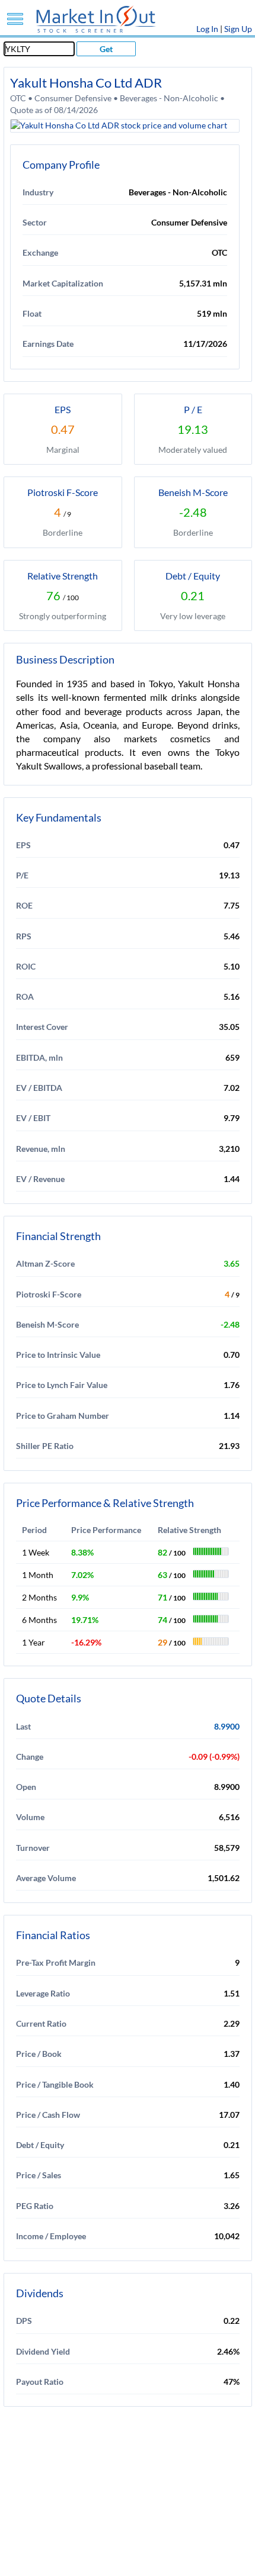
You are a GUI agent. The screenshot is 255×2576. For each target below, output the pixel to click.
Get (106, 49)
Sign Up (238, 29)
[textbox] (39, 49)
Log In (207, 29)
